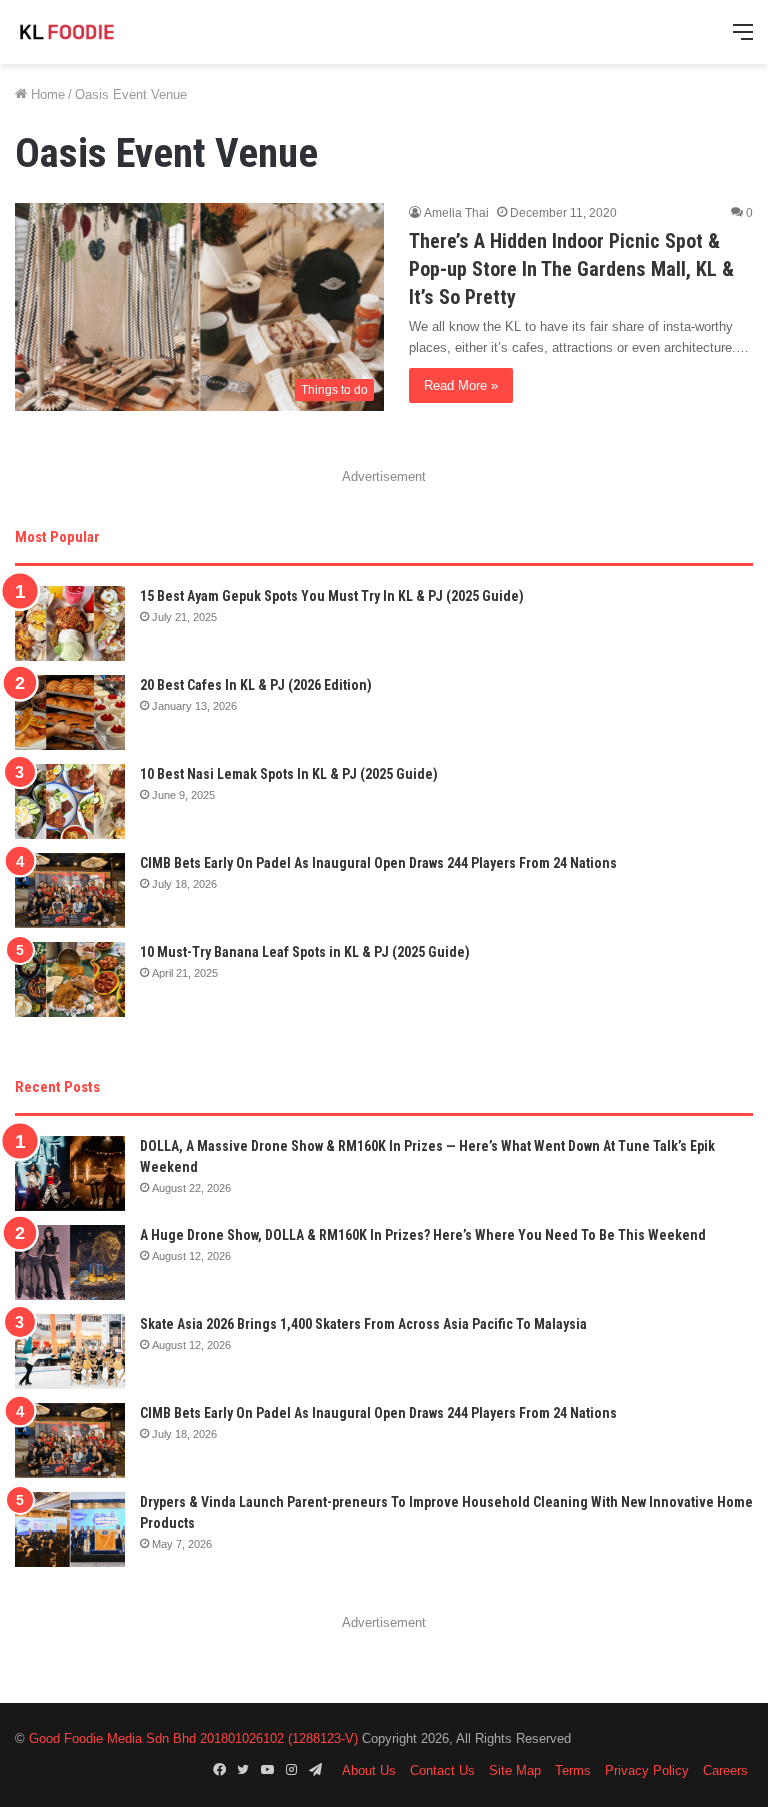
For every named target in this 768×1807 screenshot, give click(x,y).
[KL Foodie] (110, 32)
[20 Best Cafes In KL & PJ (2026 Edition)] (70, 712)
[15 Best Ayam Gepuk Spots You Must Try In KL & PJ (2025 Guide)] (70, 623)
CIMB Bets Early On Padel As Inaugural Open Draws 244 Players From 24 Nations (378, 863)
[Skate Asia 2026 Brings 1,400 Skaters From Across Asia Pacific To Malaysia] (70, 1351)
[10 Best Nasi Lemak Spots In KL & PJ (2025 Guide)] (70, 801)
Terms (573, 1770)
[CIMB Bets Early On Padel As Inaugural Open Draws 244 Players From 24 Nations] (70, 890)
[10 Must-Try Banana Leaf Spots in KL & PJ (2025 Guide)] (70, 979)
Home (46, 94)
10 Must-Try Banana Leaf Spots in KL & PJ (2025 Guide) (305, 952)
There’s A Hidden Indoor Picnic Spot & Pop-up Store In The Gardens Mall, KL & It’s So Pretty (571, 269)
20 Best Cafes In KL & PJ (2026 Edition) (256, 685)
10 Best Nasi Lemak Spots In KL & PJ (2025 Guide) (289, 774)
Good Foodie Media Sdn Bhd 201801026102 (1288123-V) (193, 1738)
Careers (725, 1770)
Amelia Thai (456, 213)
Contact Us (442, 1770)
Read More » (461, 385)
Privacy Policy (647, 1770)
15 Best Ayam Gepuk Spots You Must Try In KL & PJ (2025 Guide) (332, 596)
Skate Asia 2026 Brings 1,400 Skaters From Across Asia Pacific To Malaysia (363, 1324)
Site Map (515, 1770)
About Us (369, 1770)
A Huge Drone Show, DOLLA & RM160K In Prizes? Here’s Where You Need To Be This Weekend (423, 1235)
